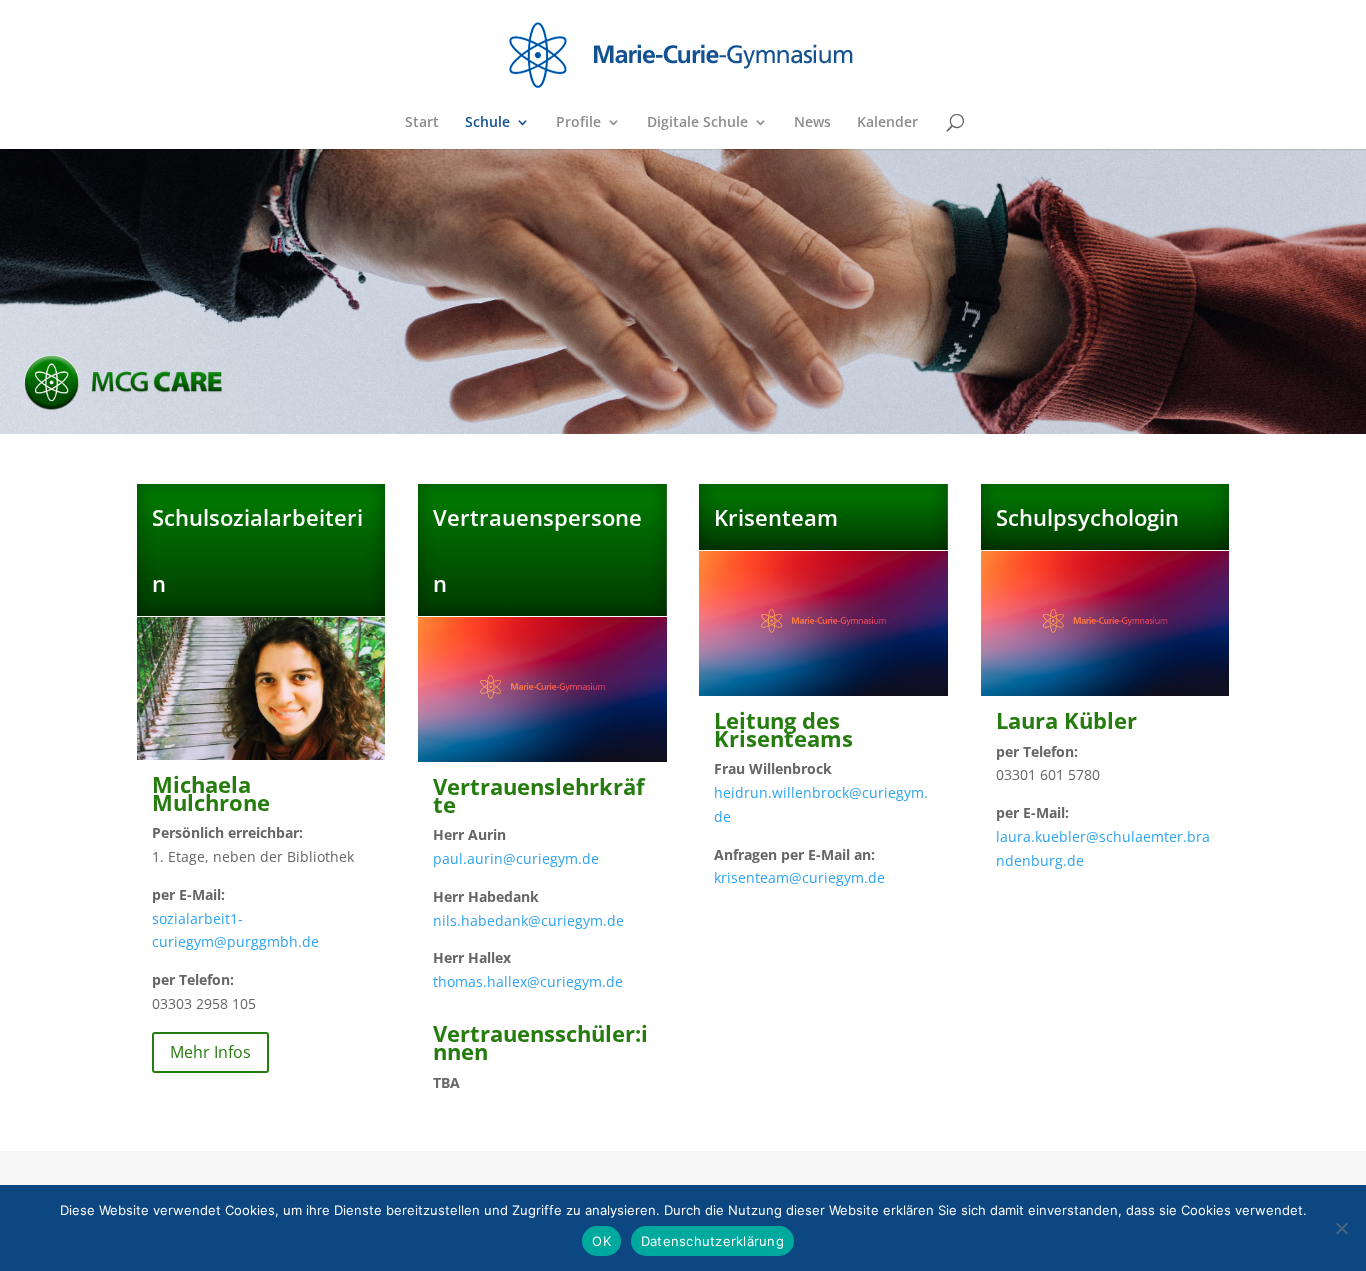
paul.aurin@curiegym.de (516, 858)
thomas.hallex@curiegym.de (528, 981)
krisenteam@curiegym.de (799, 877)
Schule (487, 123)
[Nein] (1341, 1228)
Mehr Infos (210, 1052)
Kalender (887, 123)
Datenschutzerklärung (712, 1241)
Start (422, 123)
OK (601, 1241)
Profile (578, 123)
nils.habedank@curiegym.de (528, 920)
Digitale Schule (697, 123)
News (812, 123)
